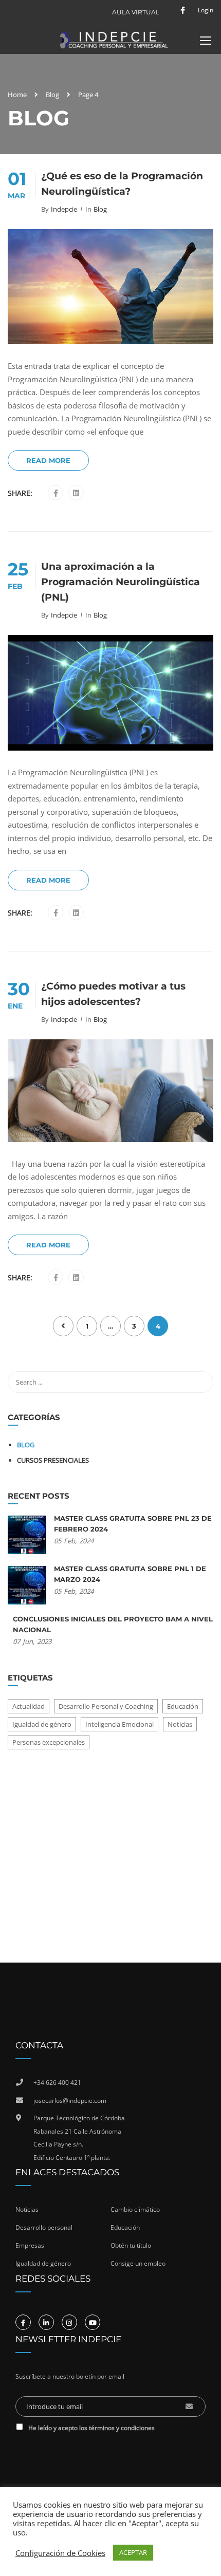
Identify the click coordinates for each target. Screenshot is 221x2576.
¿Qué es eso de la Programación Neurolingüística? (122, 184)
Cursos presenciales (53, 1460)
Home (17, 95)
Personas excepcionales (49, 1742)
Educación (183, 1706)
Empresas (30, 2245)
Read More (48, 460)
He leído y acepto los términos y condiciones (91, 2428)
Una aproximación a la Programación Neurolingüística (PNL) (121, 582)
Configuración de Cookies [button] (60, 2553)
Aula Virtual (136, 12)
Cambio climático (135, 2209)
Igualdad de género (42, 1724)
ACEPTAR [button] (133, 2552)
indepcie (64, 209)
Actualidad (29, 1706)
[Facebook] (56, 493)
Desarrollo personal (44, 2227)
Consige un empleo (138, 2263)
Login (206, 10)
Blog (52, 95)
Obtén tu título (131, 2245)
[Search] (200, 1382)
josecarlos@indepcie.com (70, 2101)
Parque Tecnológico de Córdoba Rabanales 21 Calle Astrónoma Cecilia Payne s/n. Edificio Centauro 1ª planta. (79, 2138)
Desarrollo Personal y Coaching (106, 1706)
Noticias (180, 1724)
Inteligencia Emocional (119, 1724)
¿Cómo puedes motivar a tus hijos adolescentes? (113, 994)
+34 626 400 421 (57, 2083)
